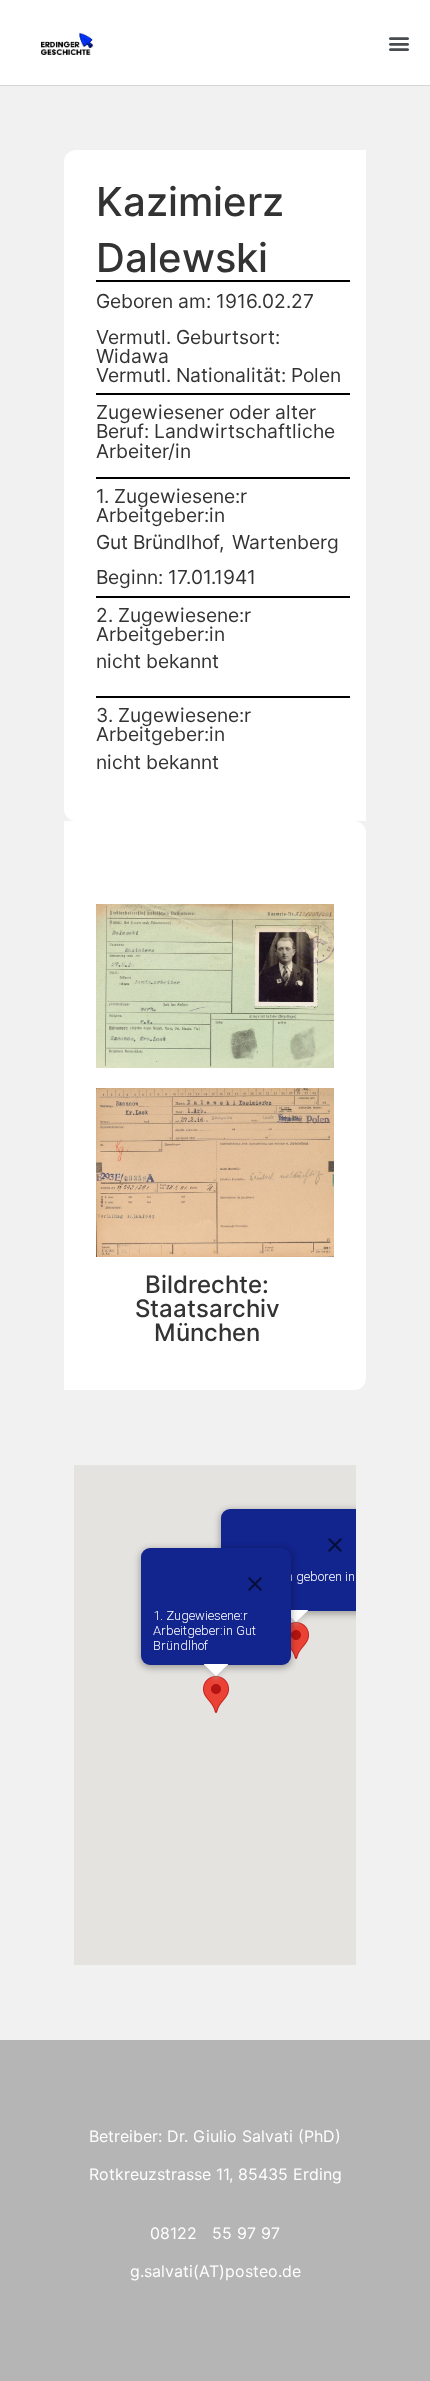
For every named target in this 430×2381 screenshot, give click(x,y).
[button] (398, 42)
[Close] (335, 1545)
